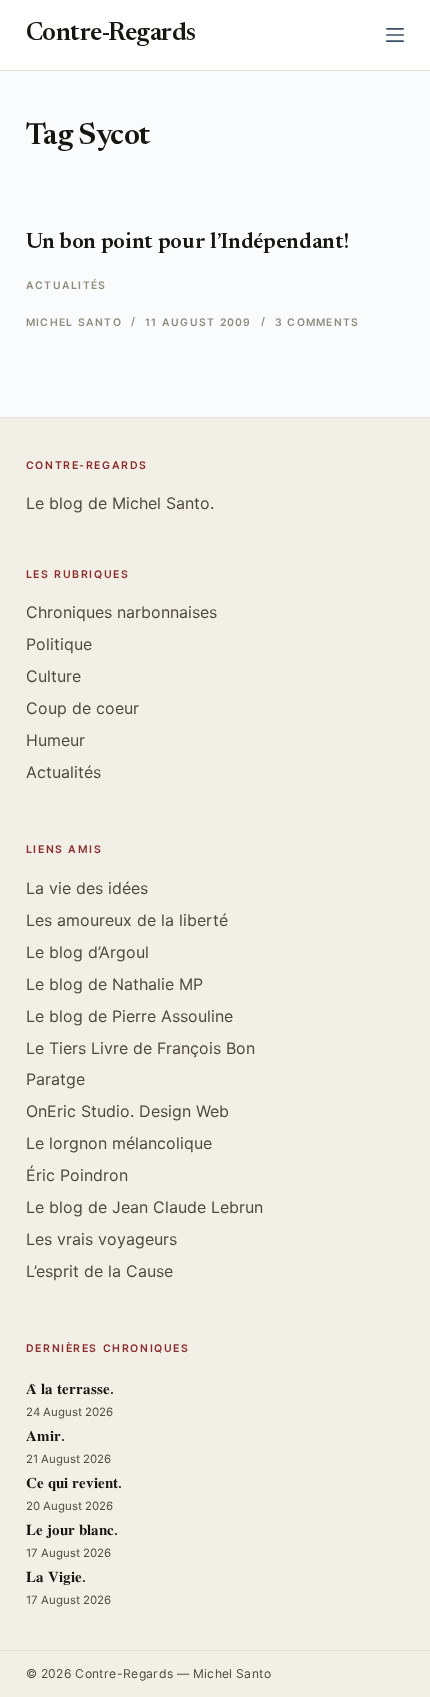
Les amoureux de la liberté (127, 920)
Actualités (66, 285)
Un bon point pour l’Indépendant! (187, 243)
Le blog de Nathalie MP (114, 984)
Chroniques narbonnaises (121, 612)
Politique (59, 644)
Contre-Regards (111, 34)
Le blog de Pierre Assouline (129, 1016)
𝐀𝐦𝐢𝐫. (45, 1437)
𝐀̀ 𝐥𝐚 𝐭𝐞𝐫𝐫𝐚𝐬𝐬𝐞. (70, 1390)
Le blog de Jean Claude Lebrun (144, 1207)
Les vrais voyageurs (101, 1239)
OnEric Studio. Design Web (127, 1111)
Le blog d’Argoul (87, 952)
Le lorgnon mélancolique (119, 1143)
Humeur (55, 740)
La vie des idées (87, 888)
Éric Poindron (77, 1175)
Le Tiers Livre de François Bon (140, 1048)
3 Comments (317, 322)
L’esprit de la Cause (99, 1271)
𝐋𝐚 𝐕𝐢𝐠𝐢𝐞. (56, 1578)
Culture (53, 676)
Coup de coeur (82, 708)
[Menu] (395, 35)
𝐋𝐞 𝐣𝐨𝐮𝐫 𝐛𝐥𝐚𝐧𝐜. (72, 1531)
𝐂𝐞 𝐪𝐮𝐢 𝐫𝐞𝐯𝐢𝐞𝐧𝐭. (74, 1484)
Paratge (55, 1079)
